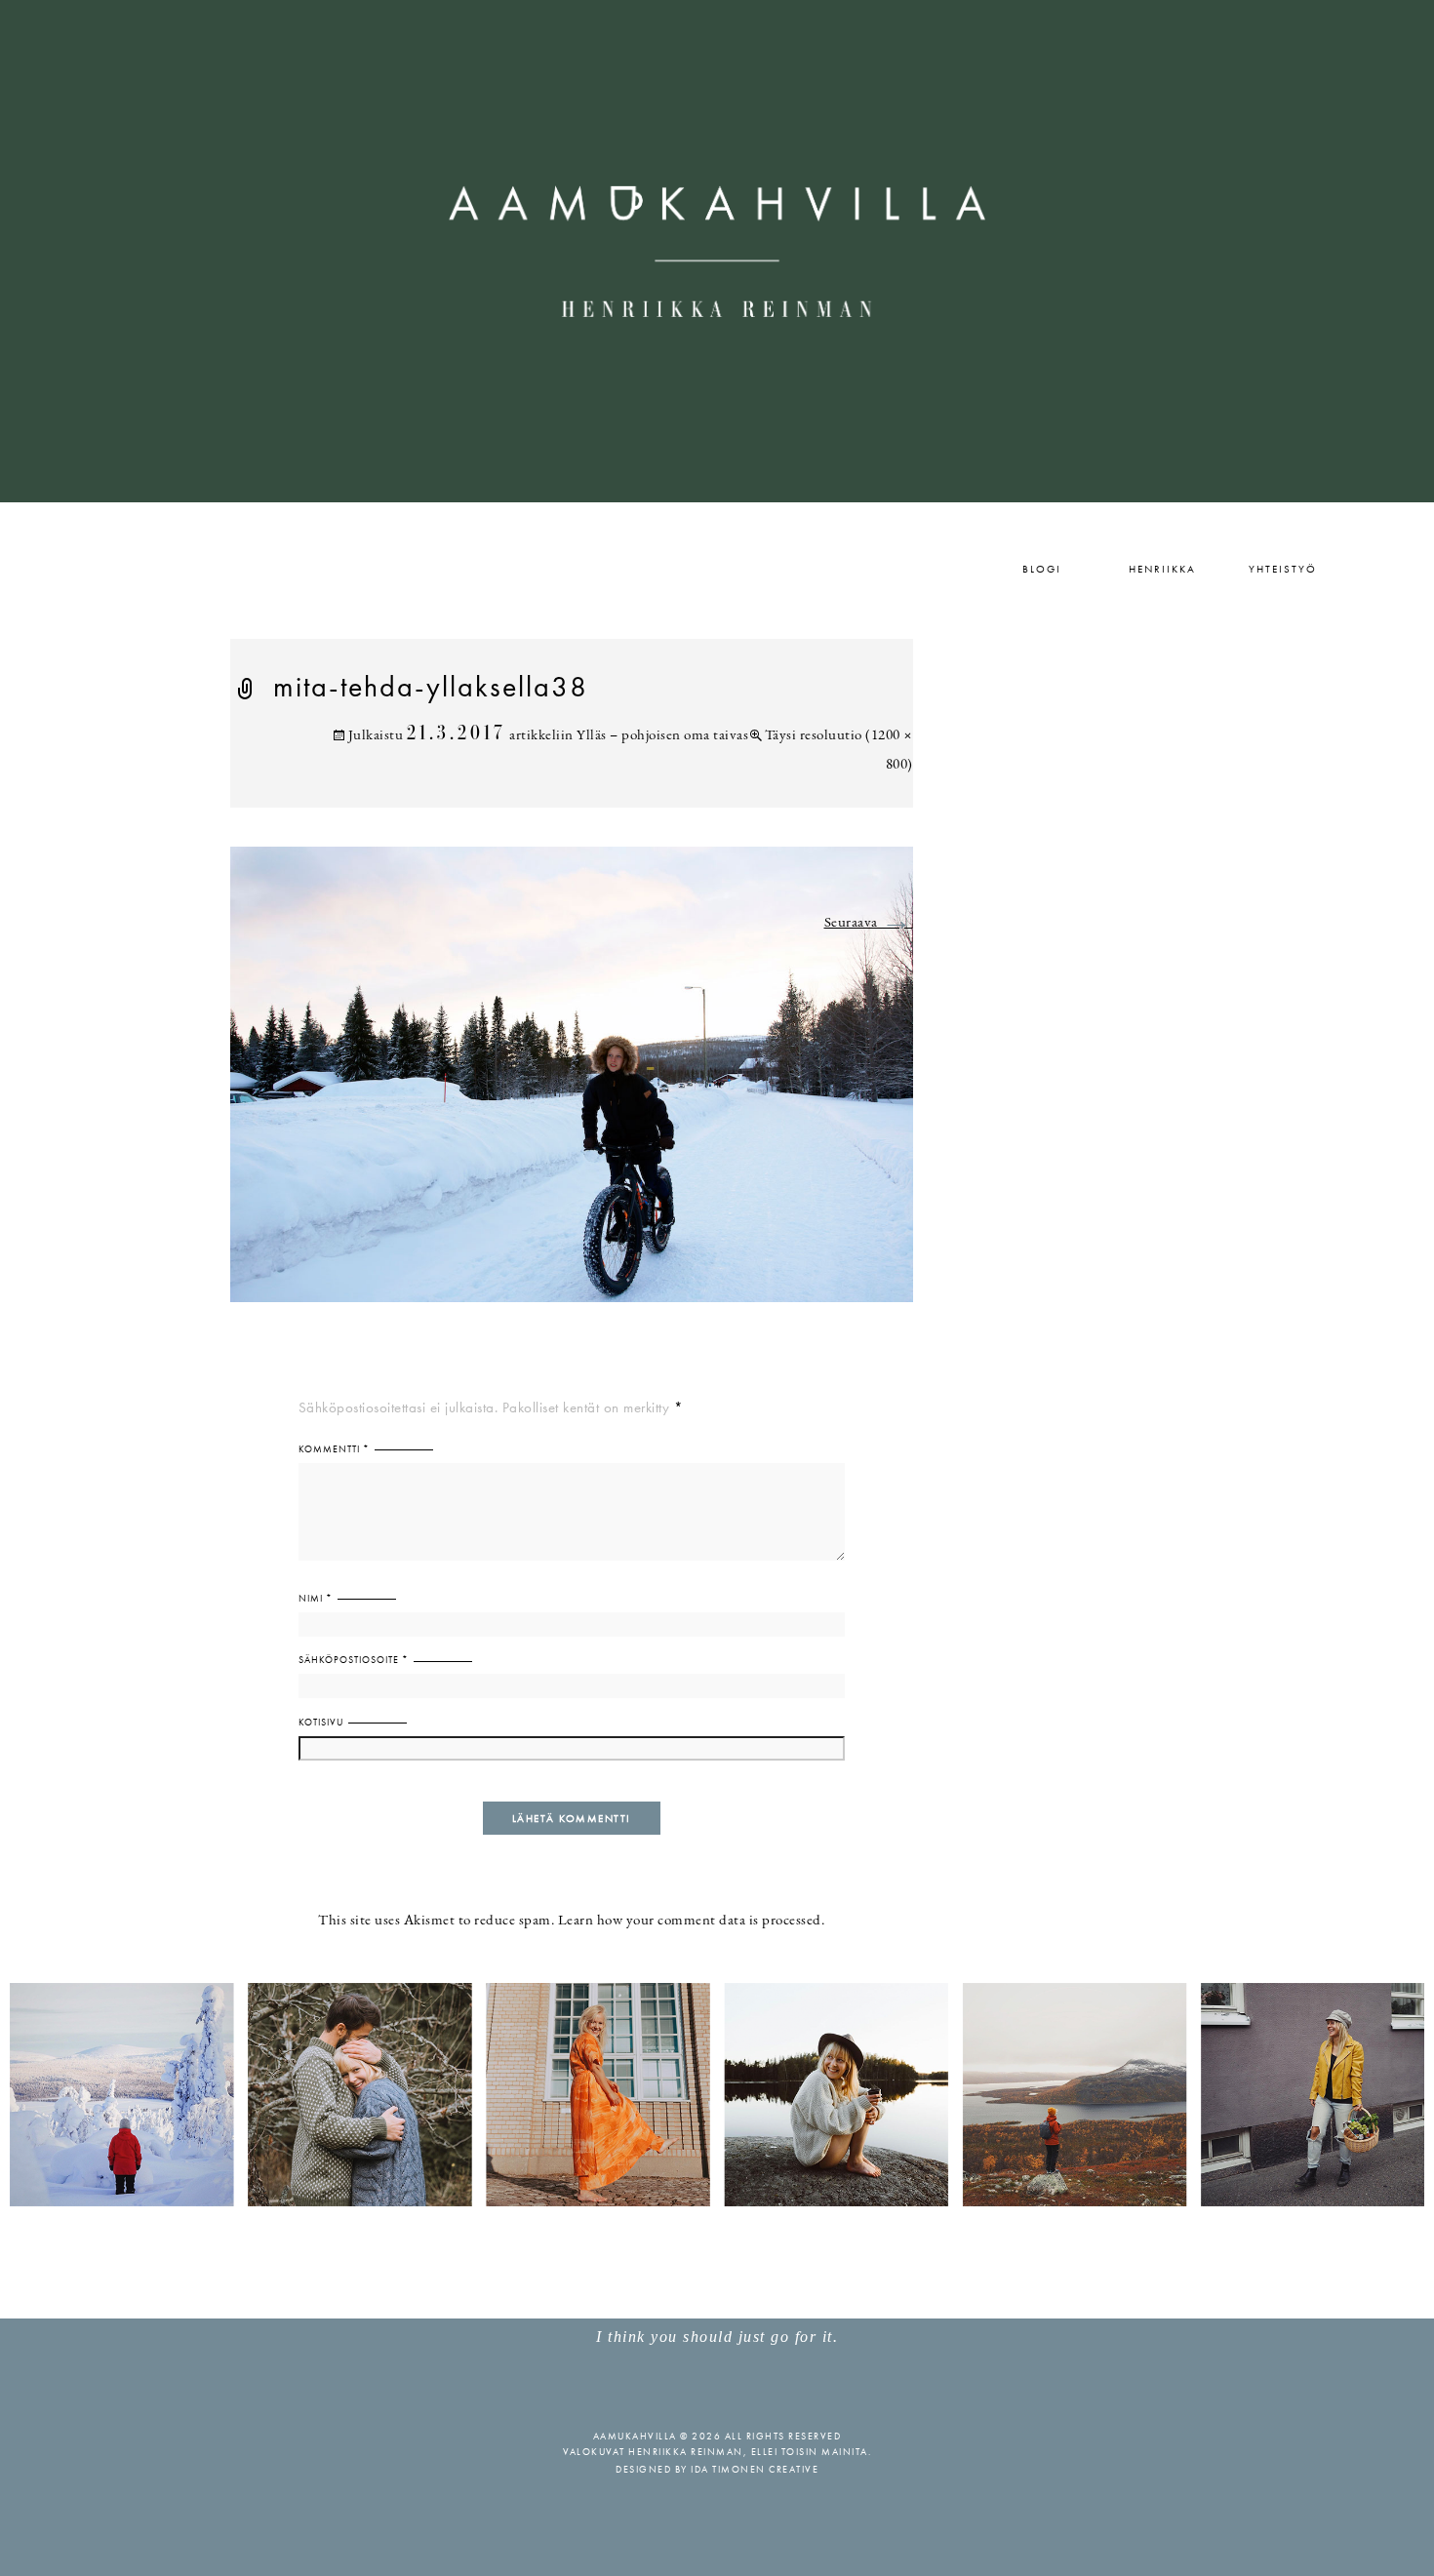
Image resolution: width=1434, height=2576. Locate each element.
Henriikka (1162, 569)
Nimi (316, 1598)
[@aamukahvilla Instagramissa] (717, 2094)
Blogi (1042, 569)
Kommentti (334, 1449)
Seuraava (869, 923)
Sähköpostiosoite (354, 1660)
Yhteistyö (1283, 569)
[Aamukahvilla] (717, 251)
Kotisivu (321, 1722)
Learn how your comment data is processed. (692, 1921)
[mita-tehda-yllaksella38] (572, 1086)
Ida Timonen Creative (755, 2469)
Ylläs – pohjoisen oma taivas (662, 736)
